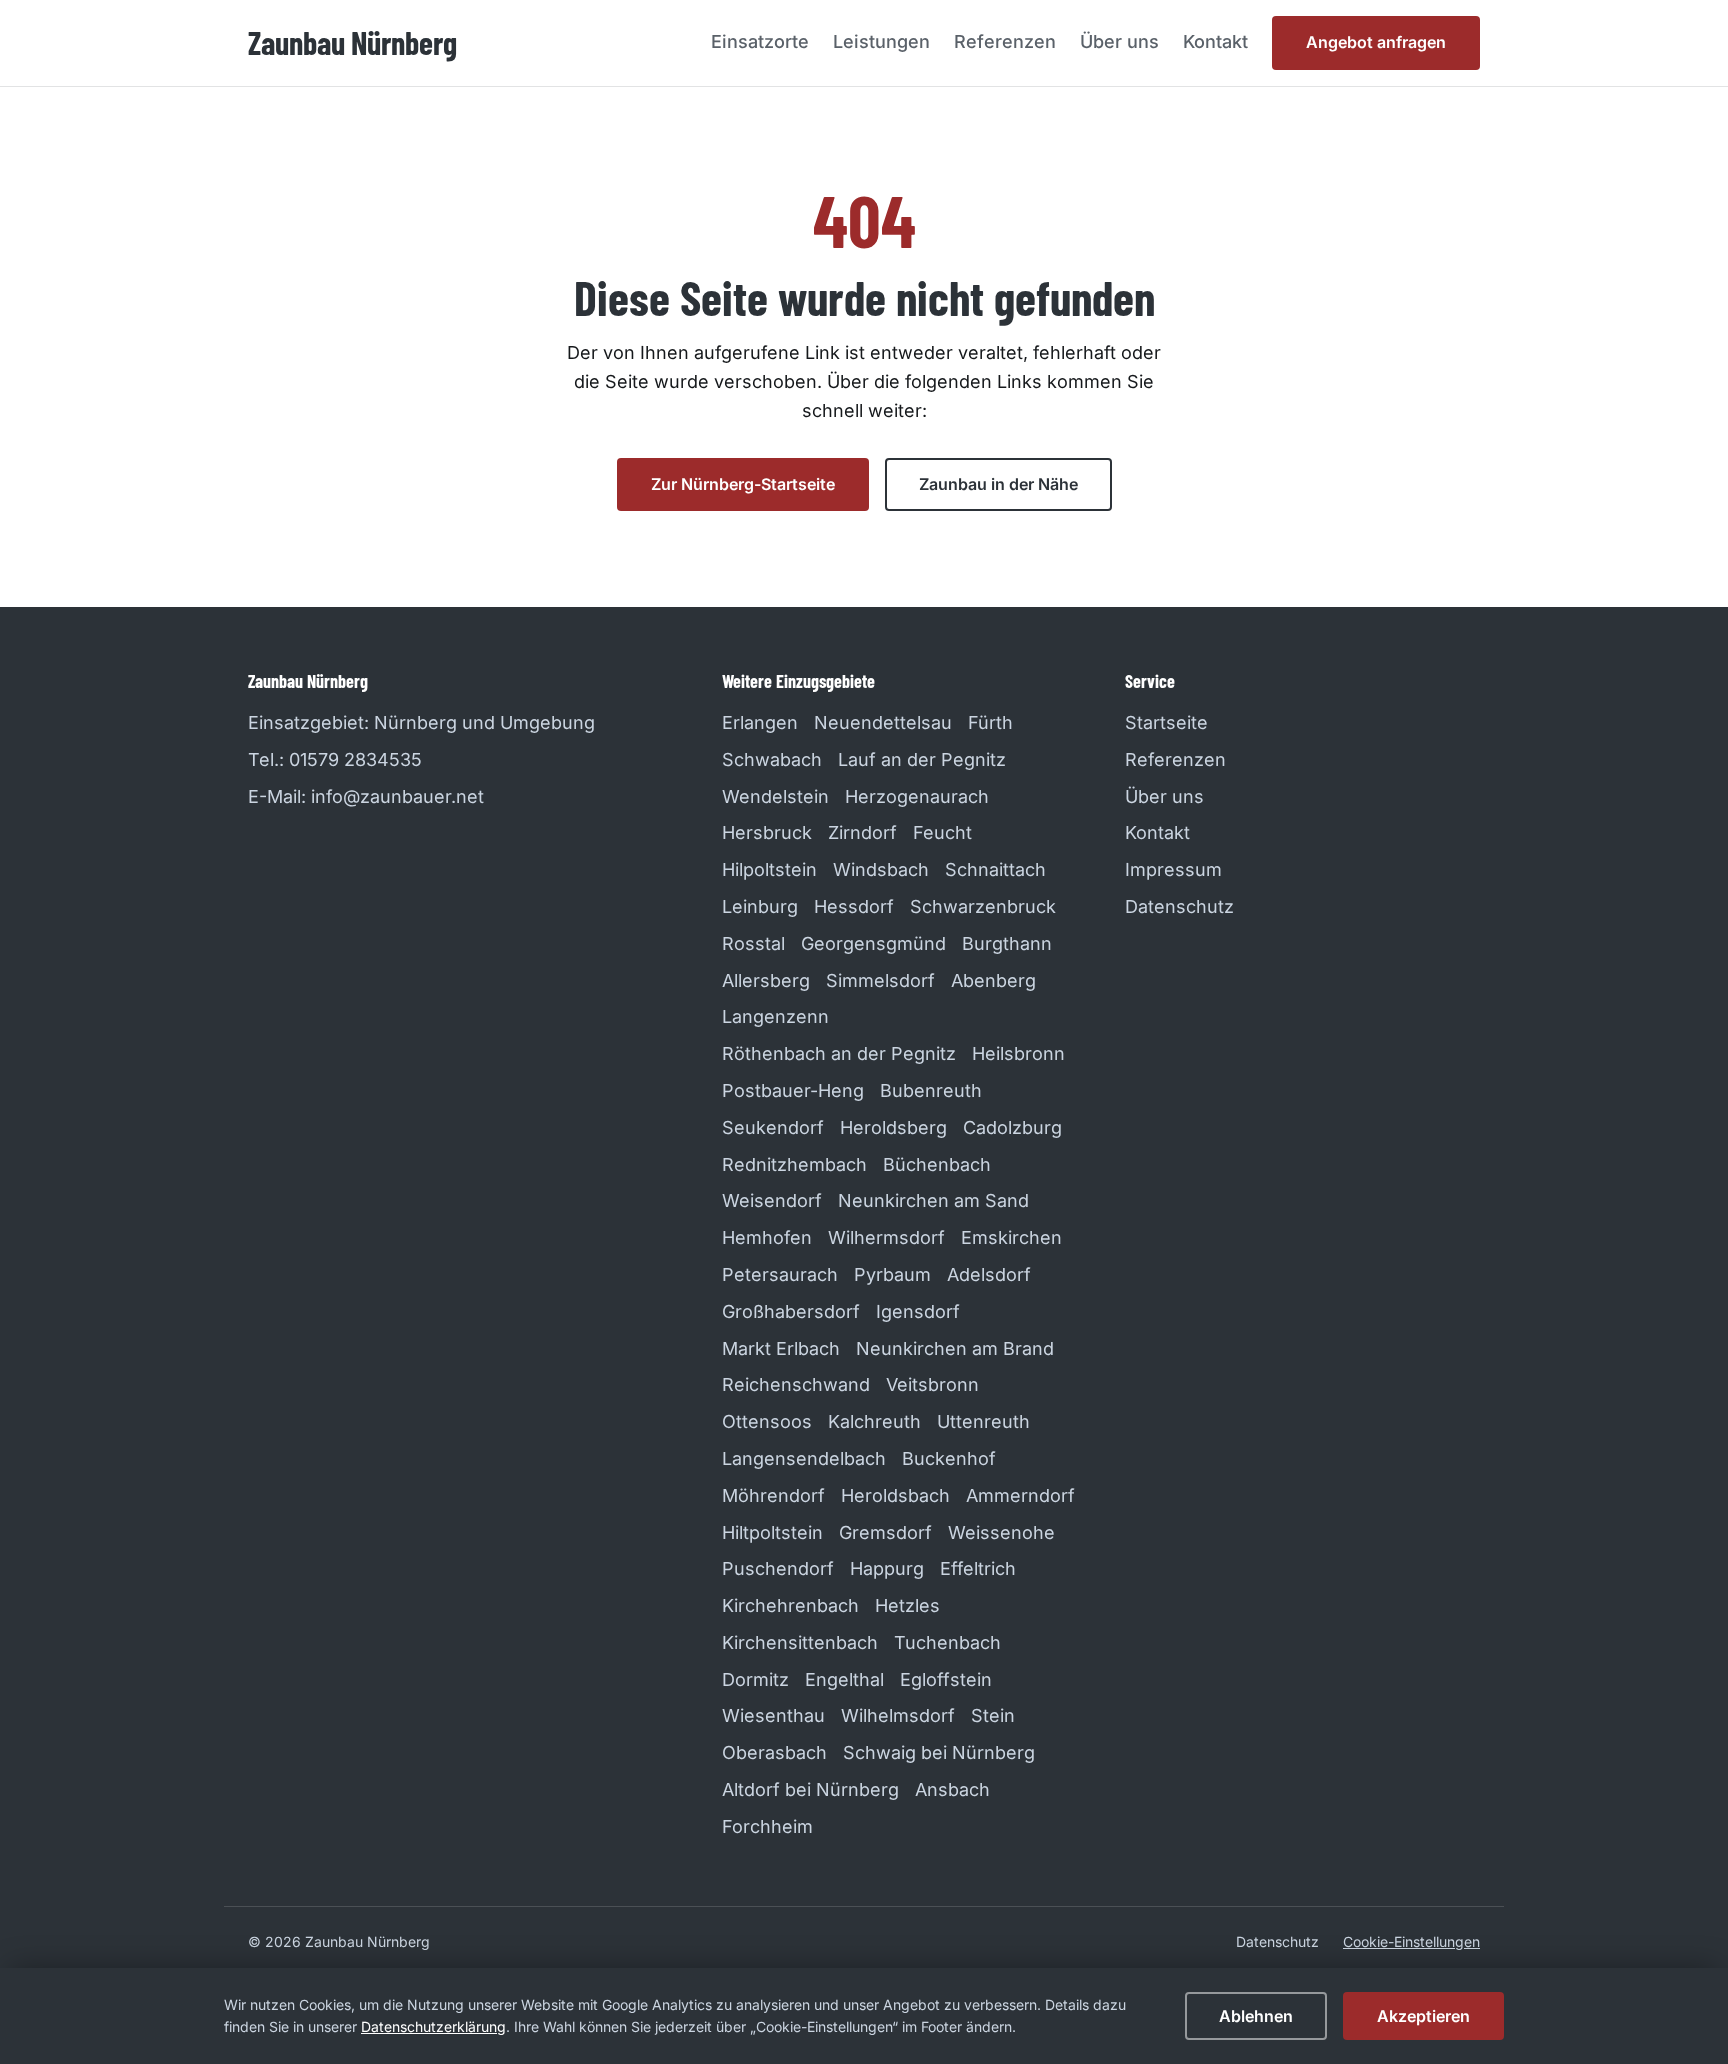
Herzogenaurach (917, 796)
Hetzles (907, 1605)
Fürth (990, 722)
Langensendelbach (804, 1458)
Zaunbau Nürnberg (352, 42)
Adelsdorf (989, 1274)
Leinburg (760, 906)
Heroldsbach (895, 1495)
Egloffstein (946, 1679)
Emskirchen (1011, 1237)
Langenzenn (775, 1016)
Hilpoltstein (769, 869)
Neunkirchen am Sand (933, 1200)
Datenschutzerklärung (433, 2026)
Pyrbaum (892, 1274)
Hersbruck (767, 832)
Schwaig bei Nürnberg (939, 1752)
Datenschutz (1179, 906)
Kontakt (1215, 41)
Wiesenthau (773, 1715)
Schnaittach (995, 869)
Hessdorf (854, 906)
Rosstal (753, 943)
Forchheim (767, 1826)
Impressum (1173, 869)
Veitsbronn (932, 1384)
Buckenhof (949, 1458)
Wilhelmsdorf (898, 1715)
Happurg (887, 1568)
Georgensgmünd (873, 943)
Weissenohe (1001, 1532)
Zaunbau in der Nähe (998, 484)
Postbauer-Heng (793, 1090)
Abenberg (993, 980)
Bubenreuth (931, 1090)
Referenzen (1005, 41)
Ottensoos (767, 1421)
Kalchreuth (874, 1421)
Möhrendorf (773, 1495)
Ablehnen (1256, 2016)
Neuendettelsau (883, 722)
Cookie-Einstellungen (1411, 1941)
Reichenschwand (796, 1384)
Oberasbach (774, 1752)
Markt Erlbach (781, 1348)
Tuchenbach (947, 1642)
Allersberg (766, 980)
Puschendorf (778, 1568)
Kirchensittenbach (800, 1642)
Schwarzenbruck (983, 906)
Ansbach (952, 1789)
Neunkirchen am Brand (955, 1348)
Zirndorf (862, 832)
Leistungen (881, 41)
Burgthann (1007, 943)
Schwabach (772, 759)
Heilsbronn (1018, 1053)
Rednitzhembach (794, 1164)
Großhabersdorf (791, 1311)
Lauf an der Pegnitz (922, 759)
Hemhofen (767, 1237)
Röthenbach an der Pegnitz (839, 1053)
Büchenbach (937, 1164)
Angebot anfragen (1376, 42)
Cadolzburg (1012, 1127)
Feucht (942, 832)
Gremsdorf (885, 1532)
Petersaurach (780, 1274)
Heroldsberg (893, 1127)
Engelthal (844, 1679)
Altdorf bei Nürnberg (810, 1789)
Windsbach (881, 869)
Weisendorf (772, 1200)
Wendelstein (775, 796)
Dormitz (755, 1679)
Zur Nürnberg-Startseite (743, 484)
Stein (993, 1715)
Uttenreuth (983, 1421)
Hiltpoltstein (772, 1532)
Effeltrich (978, 1568)
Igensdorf (918, 1311)
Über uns (1119, 41)
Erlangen (760, 722)
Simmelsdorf (880, 980)
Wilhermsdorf (886, 1237)
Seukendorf (773, 1127)
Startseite (1166, 722)
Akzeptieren (1423, 2016)
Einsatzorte (760, 41)
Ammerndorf (1020, 1495)
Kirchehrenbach (790, 1605)
